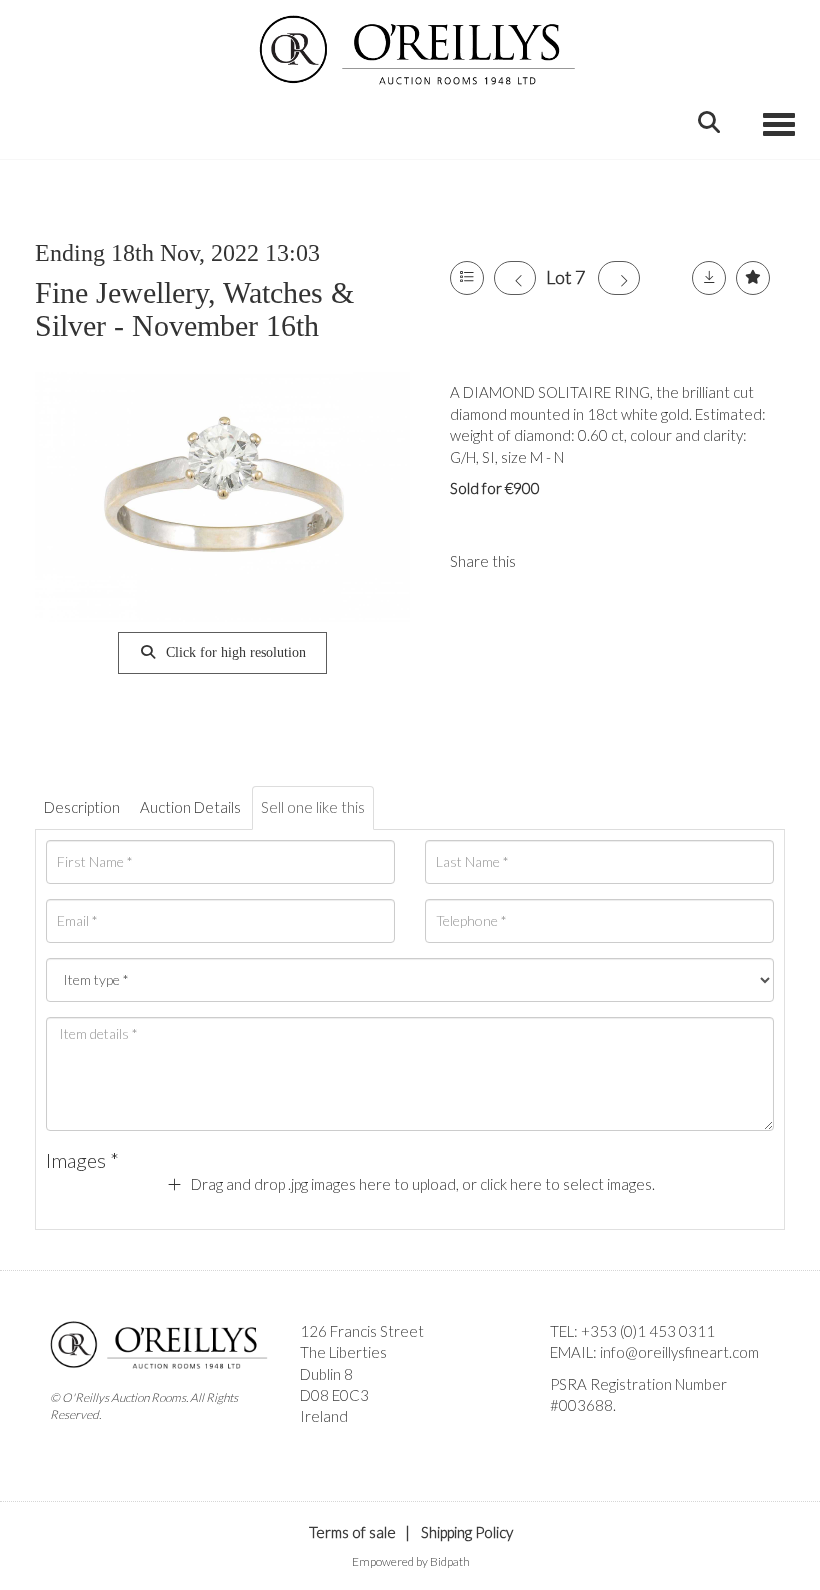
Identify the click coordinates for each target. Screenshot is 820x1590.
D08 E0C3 (334, 1395)
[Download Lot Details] (709, 278)
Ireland (324, 1416)
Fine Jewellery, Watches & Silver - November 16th (194, 309)
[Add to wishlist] (753, 278)
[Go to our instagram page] (589, 561)
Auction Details (190, 807)
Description (82, 807)
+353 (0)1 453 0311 (648, 1331)
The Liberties (343, 1352)
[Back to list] (467, 278)
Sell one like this (313, 807)
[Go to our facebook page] (569, 1439)
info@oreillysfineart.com (679, 1352)
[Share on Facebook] (548, 561)
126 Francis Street (362, 1331)
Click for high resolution (234, 652)
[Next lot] (619, 278)
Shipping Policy (467, 1532)
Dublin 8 (326, 1374)
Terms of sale (352, 1532)
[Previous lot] (515, 278)
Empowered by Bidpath (411, 1561)
